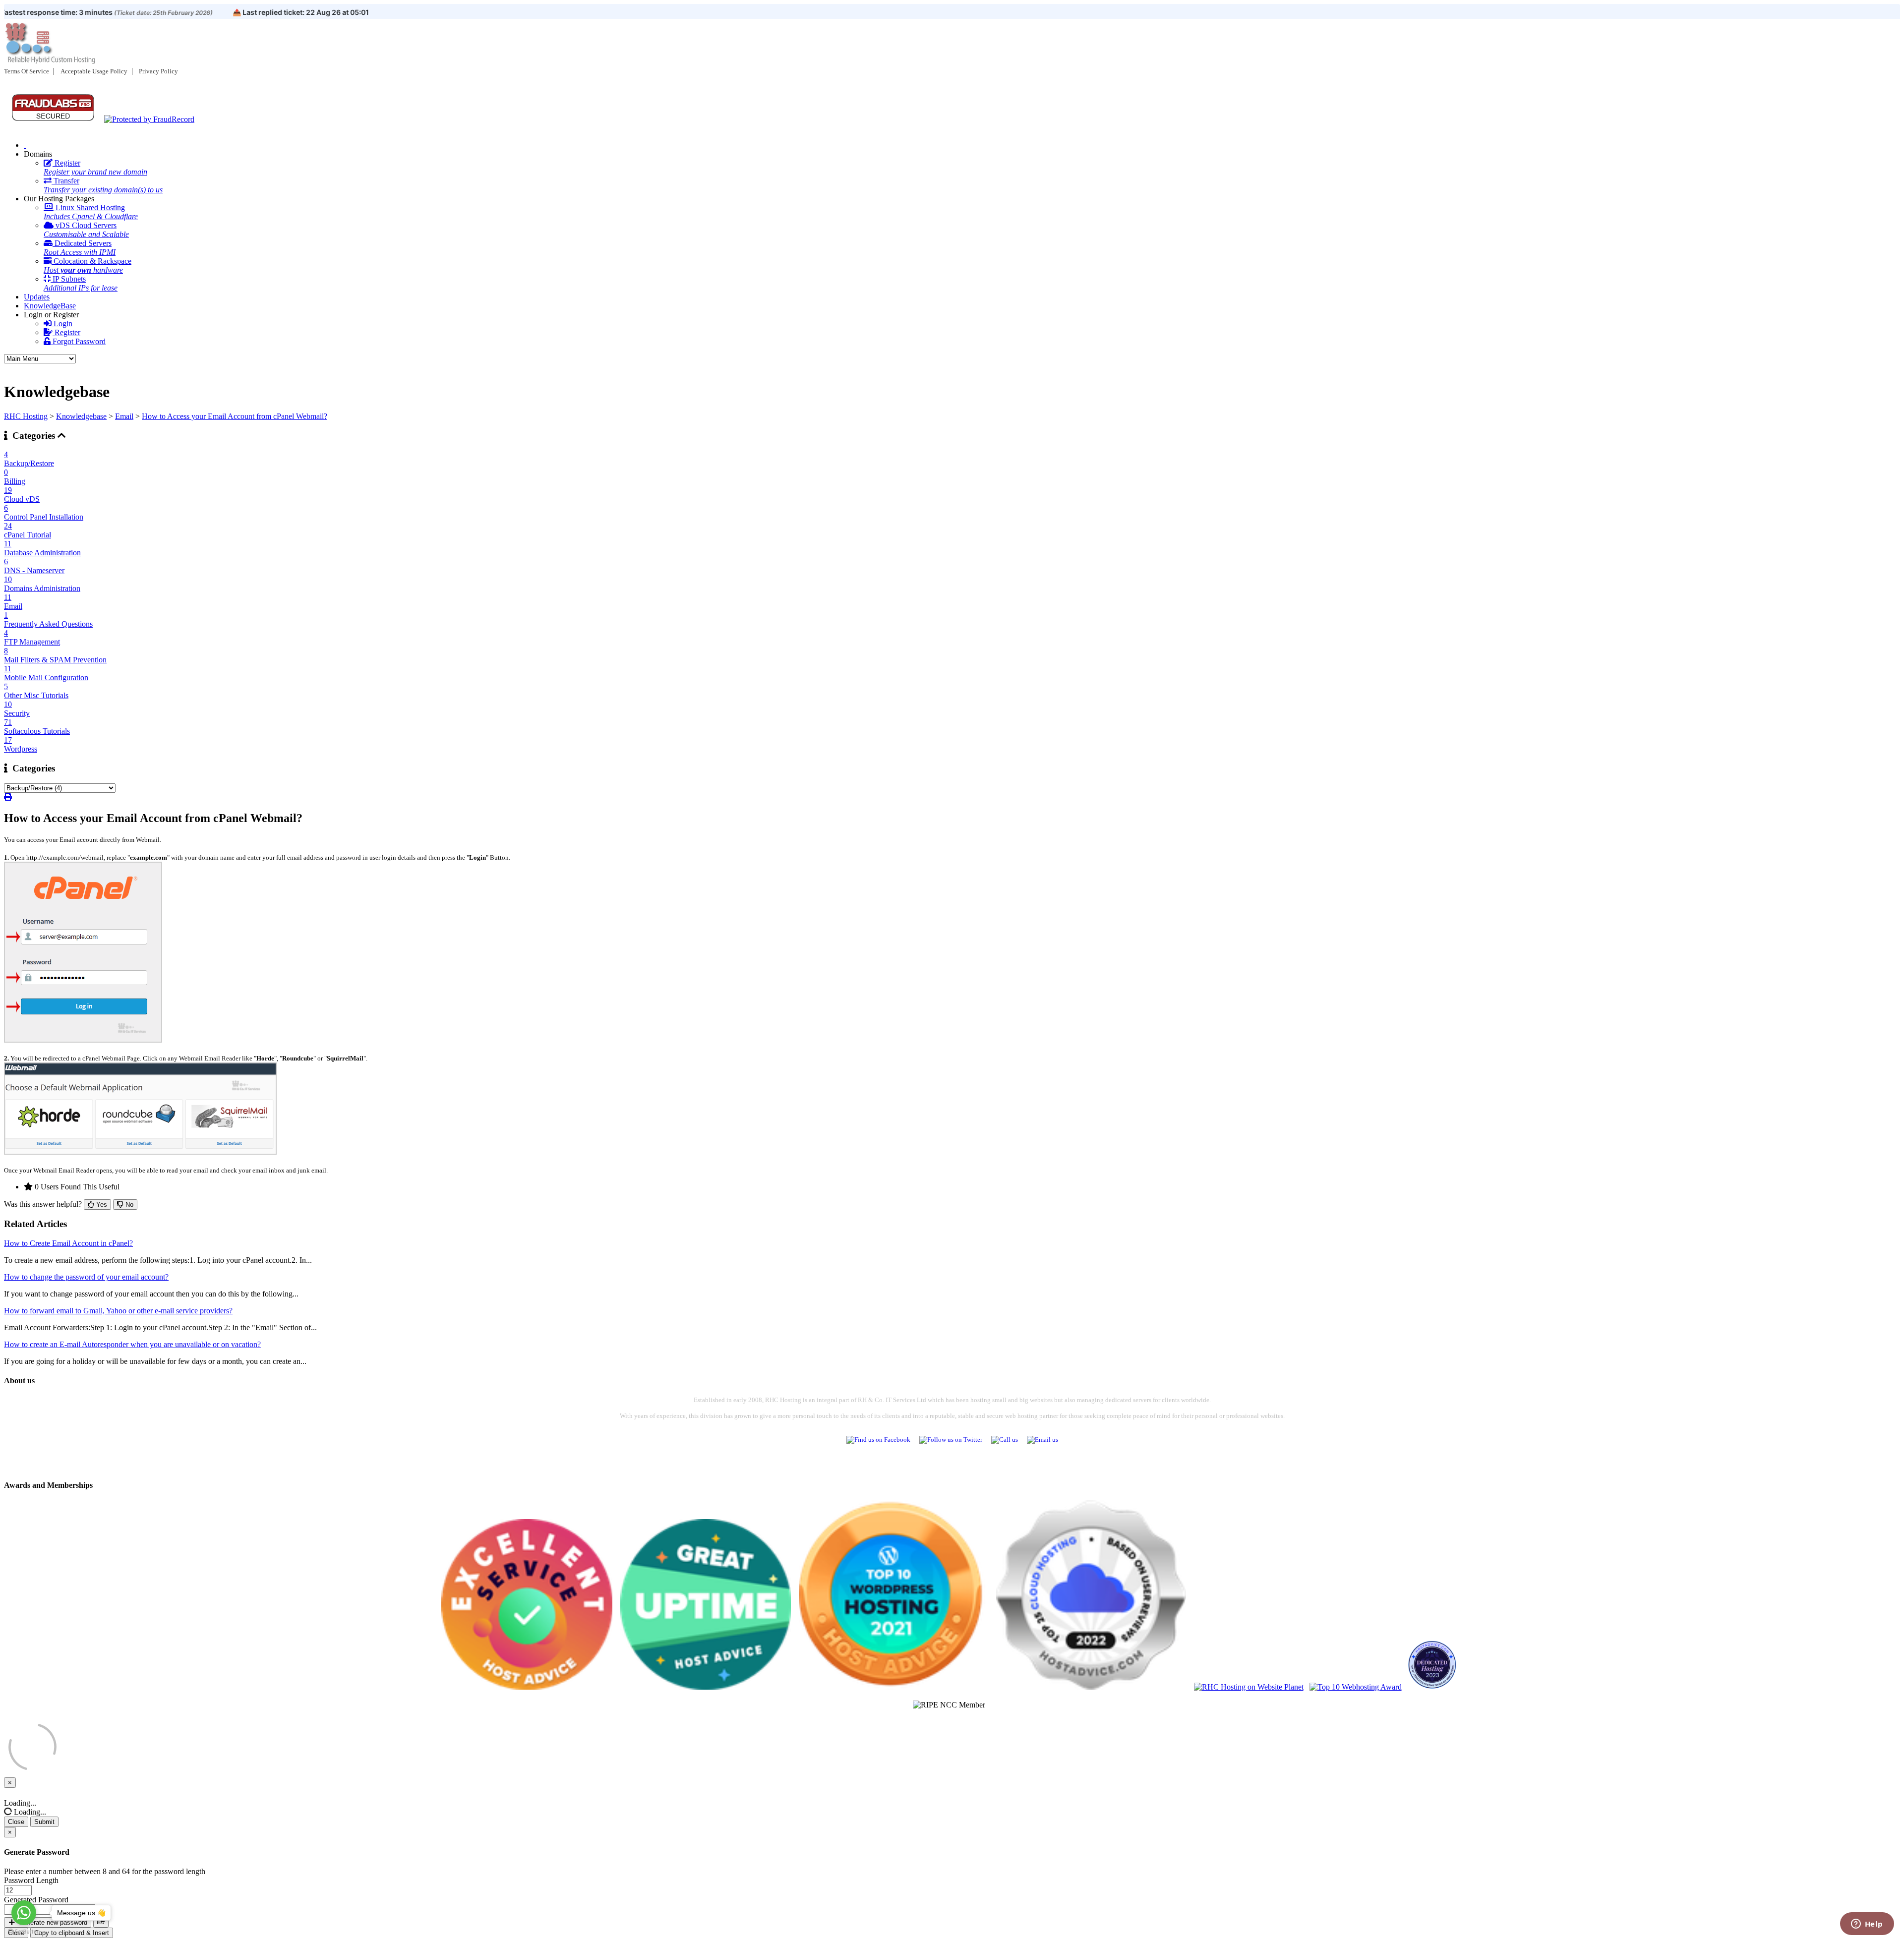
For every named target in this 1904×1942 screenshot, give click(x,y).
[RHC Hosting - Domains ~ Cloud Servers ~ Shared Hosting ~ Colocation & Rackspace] (25, 145)
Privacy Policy (158, 71)
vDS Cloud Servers (86, 230)
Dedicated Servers (80, 248)
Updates (37, 297)
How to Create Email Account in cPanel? (68, 1243)
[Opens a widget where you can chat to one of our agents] (1867, 1925)
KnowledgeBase (50, 306)
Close (16, 1822)
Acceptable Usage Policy (94, 71)
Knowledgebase (81, 416)
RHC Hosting (26, 416)
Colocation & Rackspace (88, 265)
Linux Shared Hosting (91, 212)
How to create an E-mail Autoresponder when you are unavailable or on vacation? (132, 1344)
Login (62, 324)
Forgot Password (78, 341)
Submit (44, 1822)
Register (95, 167)
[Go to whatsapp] (24, 1913)
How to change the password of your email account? (86, 1277)
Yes (101, 1205)
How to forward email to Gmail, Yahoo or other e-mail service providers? (118, 1311)
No (128, 1205)
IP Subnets (81, 283)
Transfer (103, 185)
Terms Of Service (27, 71)
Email (124, 416)
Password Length (31, 1880)
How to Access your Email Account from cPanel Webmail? (235, 416)
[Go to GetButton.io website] (24, 1932)
